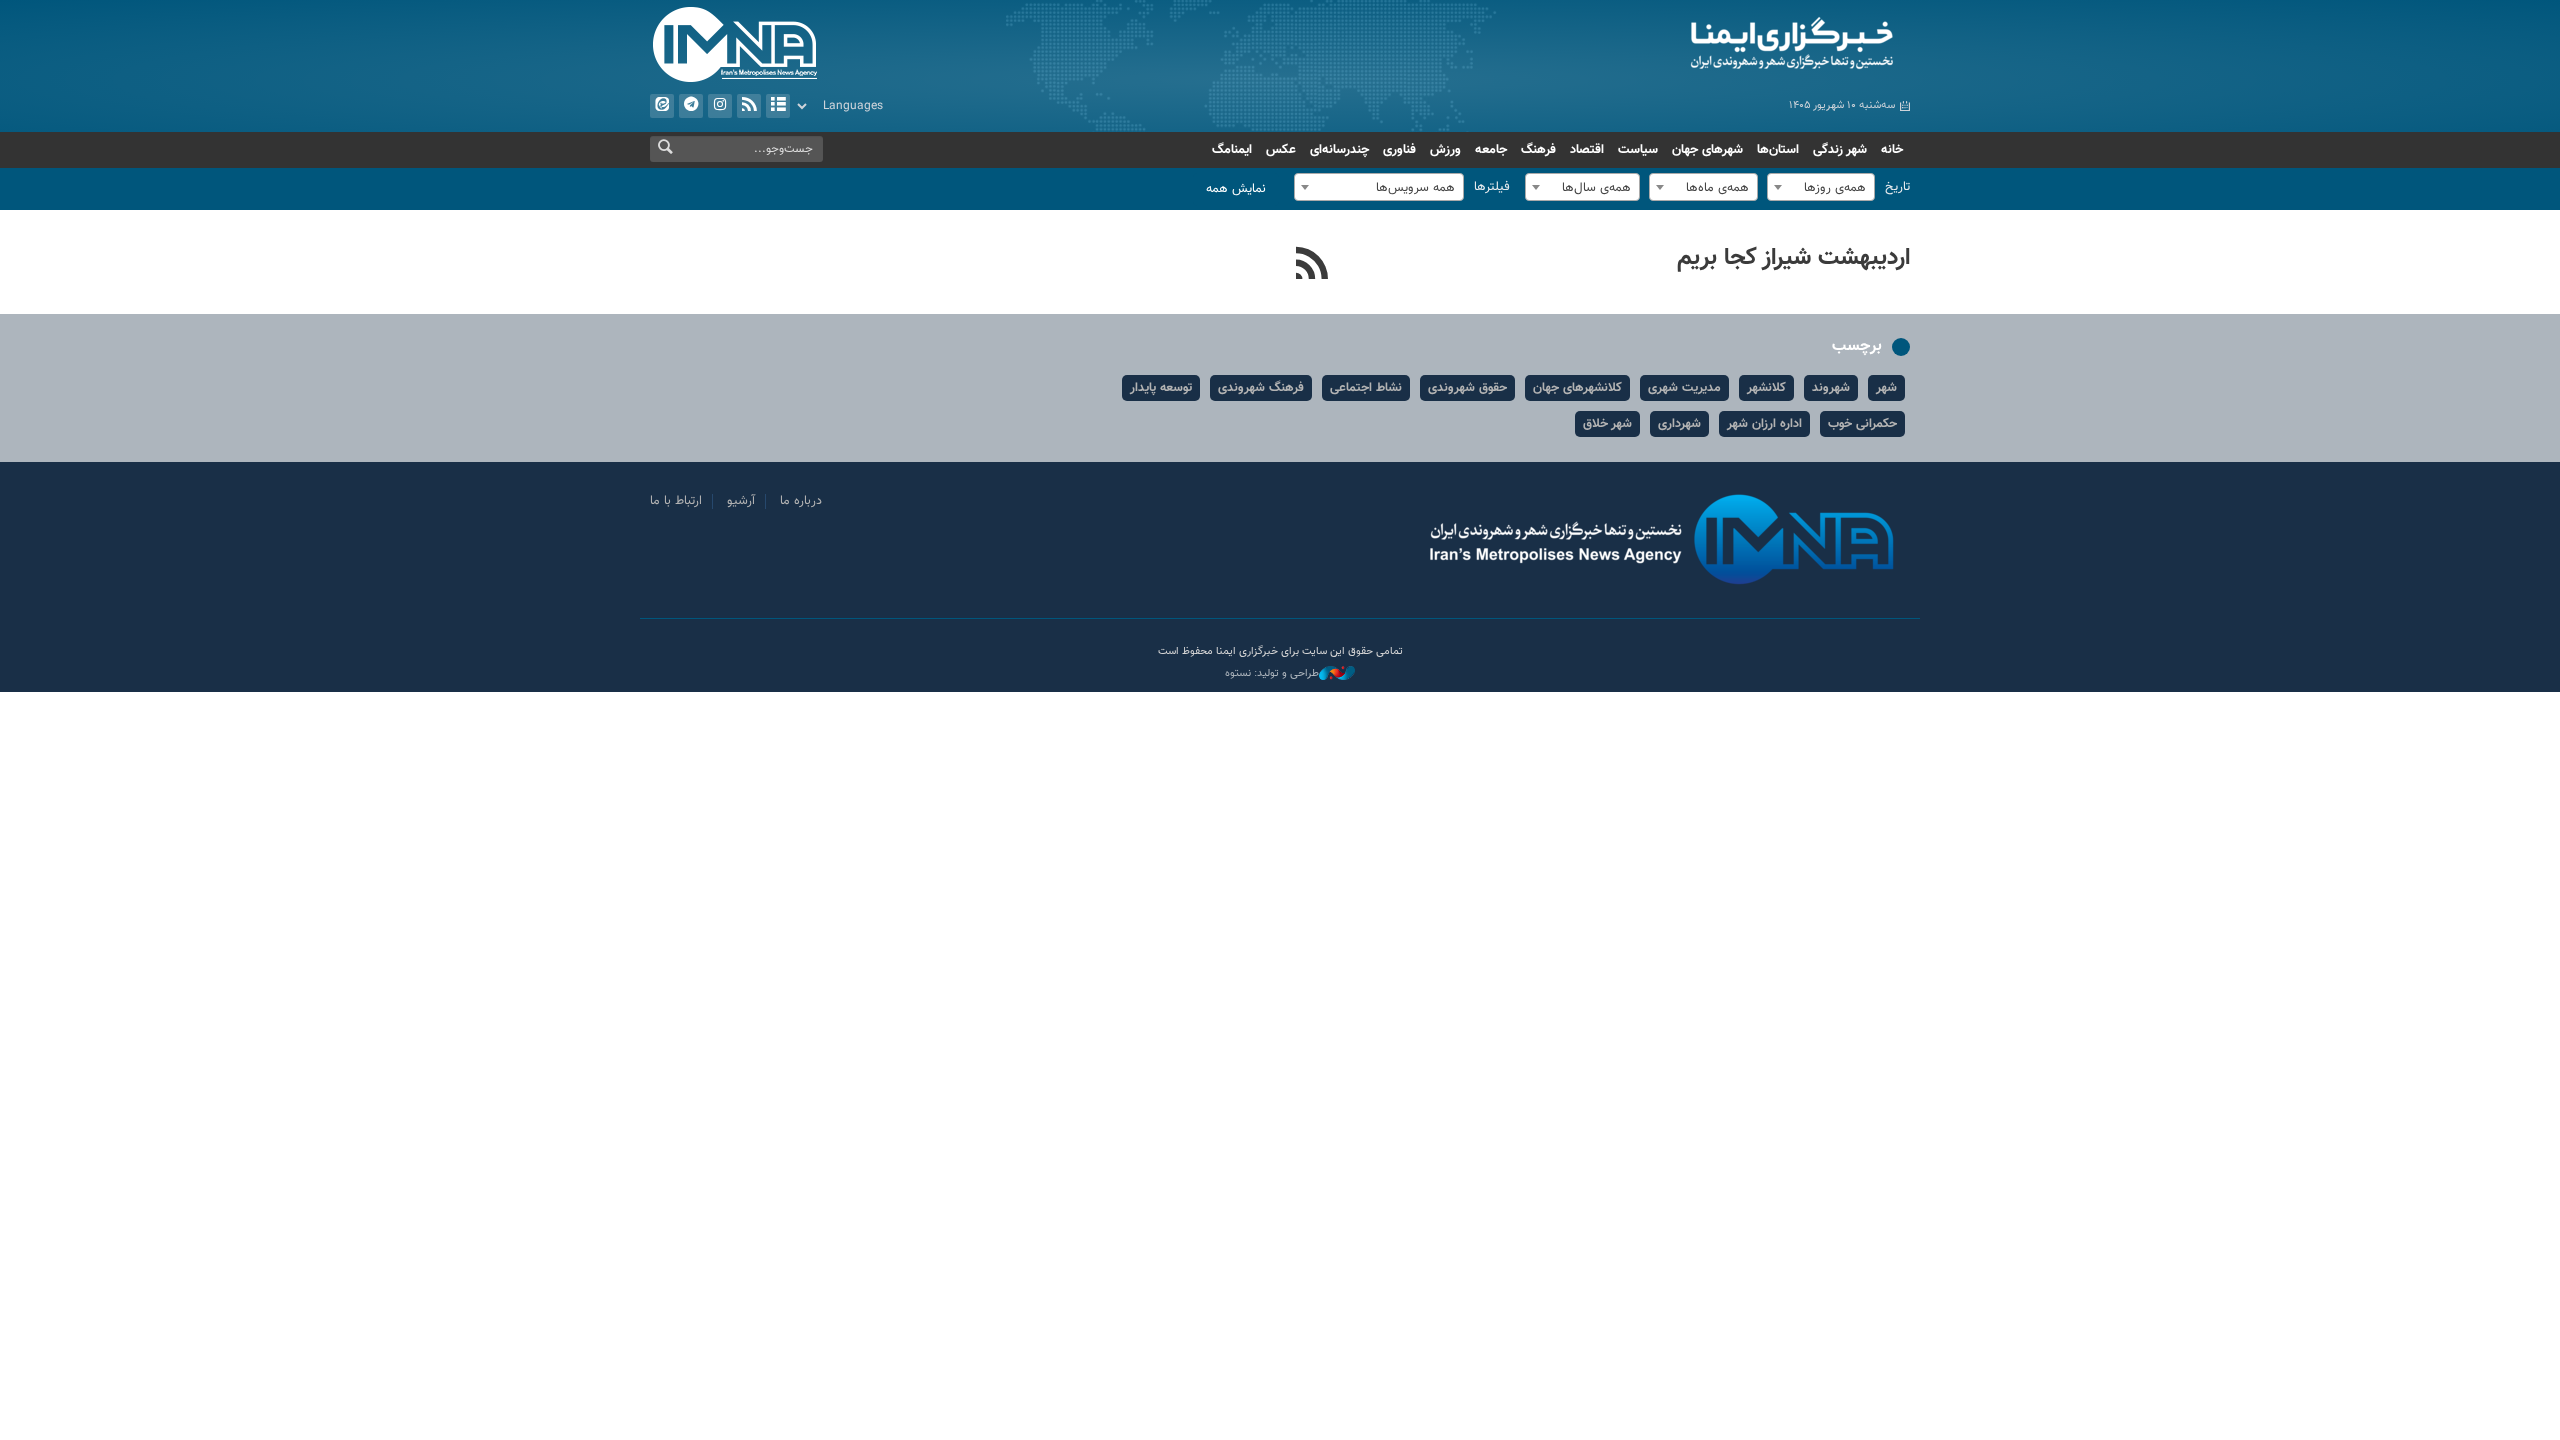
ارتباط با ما (676, 501)
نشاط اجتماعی (1366, 388)
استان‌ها (1778, 150)
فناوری (1399, 150)
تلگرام (691, 106)
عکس (1281, 150)
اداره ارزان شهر (1764, 424)
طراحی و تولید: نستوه (1272, 674)
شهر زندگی (1840, 150)
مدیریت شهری (1684, 388)
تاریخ (1897, 187)
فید (749, 106)
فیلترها (1492, 187)
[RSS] (1312, 266)
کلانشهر (1766, 388)
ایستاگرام (720, 106)
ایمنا (1706, 45)
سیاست (1638, 150)
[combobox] (1821, 187)
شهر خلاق (1607, 424)
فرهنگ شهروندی (1261, 388)
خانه (1892, 150)
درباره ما (801, 501)
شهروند (1831, 388)
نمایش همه (1236, 189)
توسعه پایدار (1161, 388)
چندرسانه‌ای (1339, 150)
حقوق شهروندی (1467, 388)
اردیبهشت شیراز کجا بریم (1793, 258)
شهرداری (1679, 424)
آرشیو (778, 106)
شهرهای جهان (1707, 150)
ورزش (1445, 150)
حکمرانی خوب (1862, 424)
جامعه (1491, 150)
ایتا (662, 106)
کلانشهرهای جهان (1577, 388)
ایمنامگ (1232, 150)
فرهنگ (1538, 150)
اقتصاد (1587, 150)
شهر (1886, 388)
